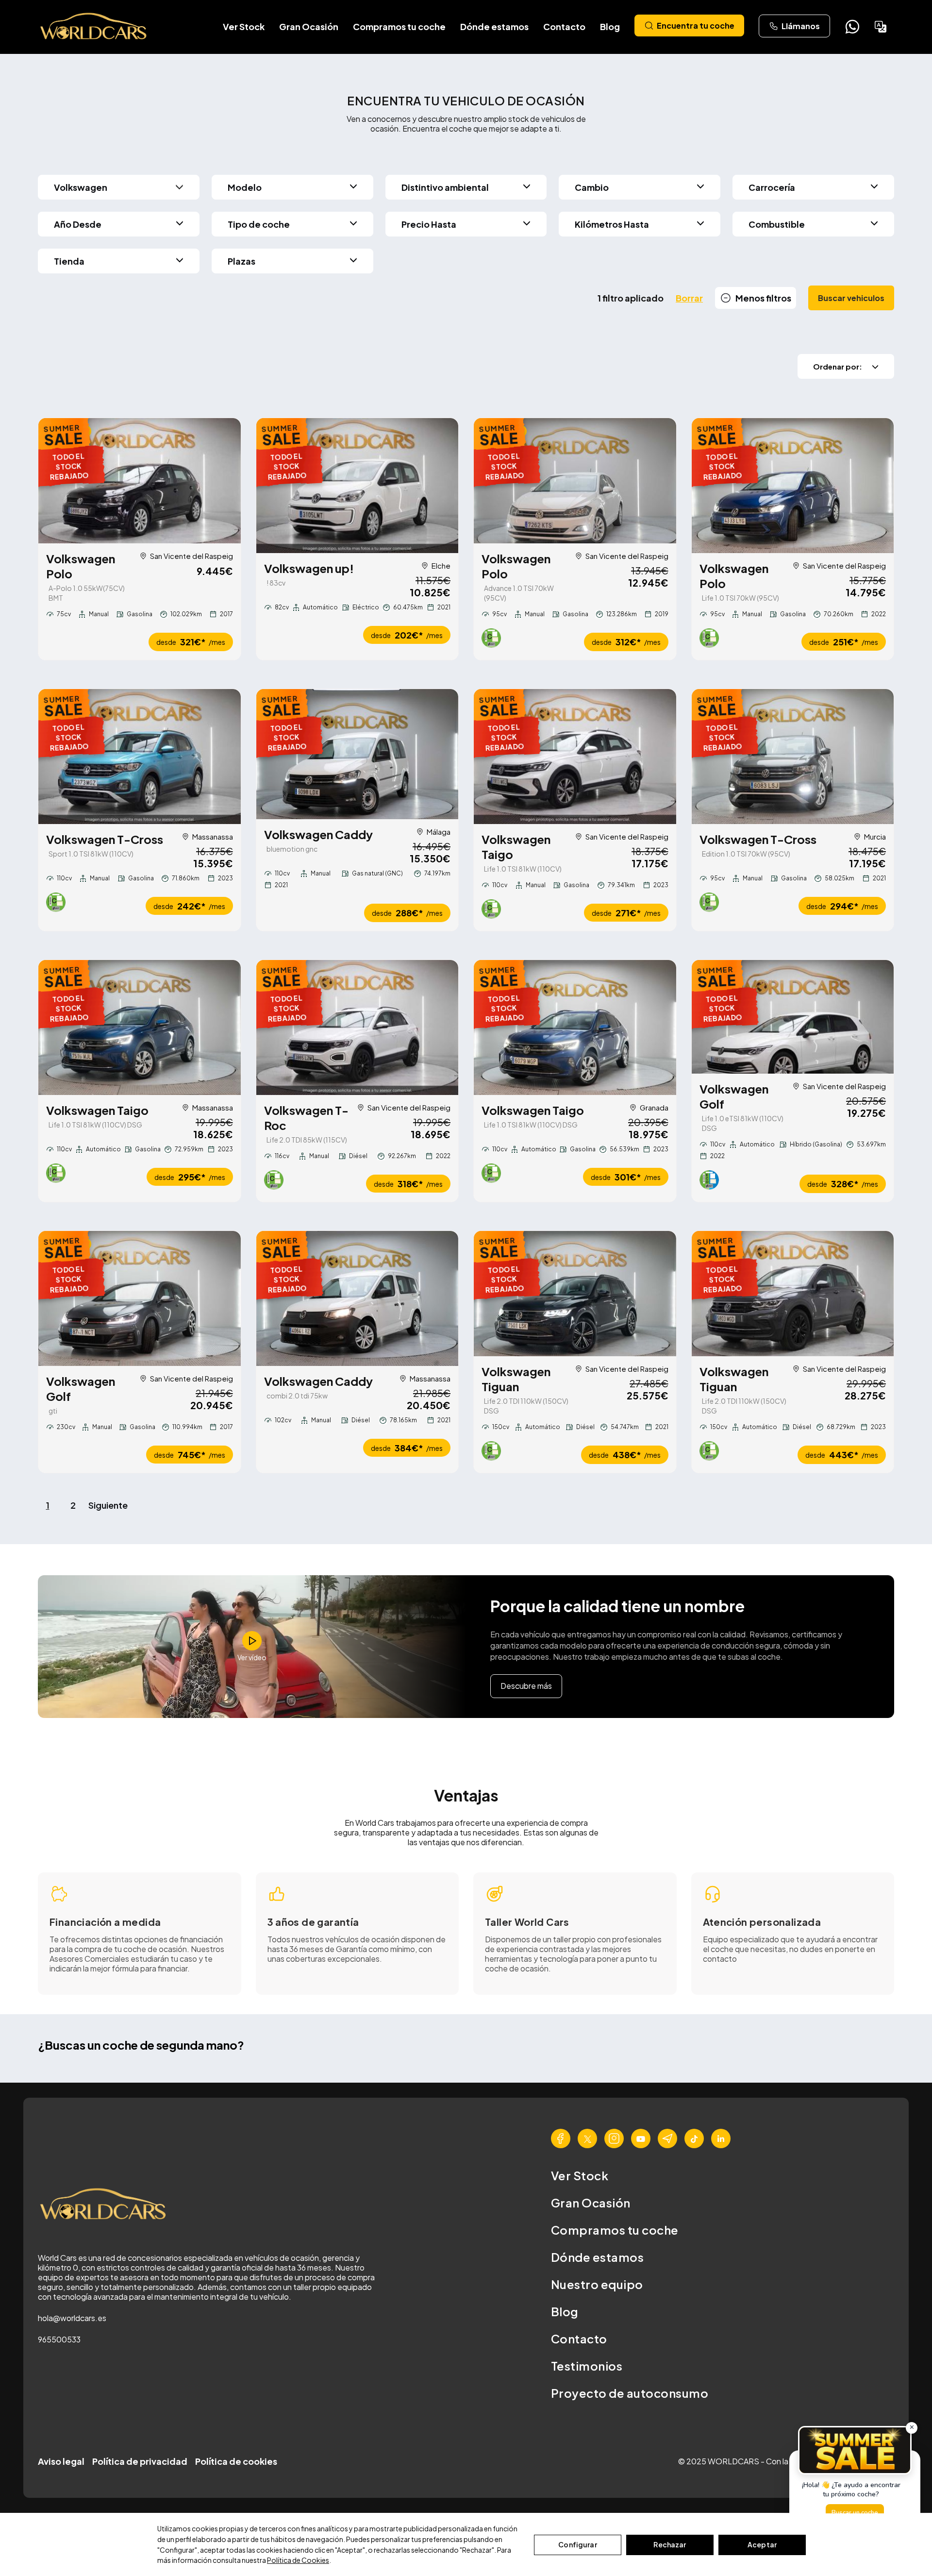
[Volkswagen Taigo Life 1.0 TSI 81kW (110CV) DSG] (140, 1027)
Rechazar (670, 2544)
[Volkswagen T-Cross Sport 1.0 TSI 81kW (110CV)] (140, 757)
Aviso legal (61, 2461)
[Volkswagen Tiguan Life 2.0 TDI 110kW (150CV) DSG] (575, 1294)
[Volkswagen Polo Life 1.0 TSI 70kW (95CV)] (793, 486)
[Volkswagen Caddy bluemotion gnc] (358, 754)
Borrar (689, 298)
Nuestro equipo (597, 2284)
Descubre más (526, 1686)
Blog (610, 26)
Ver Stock (244, 26)
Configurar (577, 2544)
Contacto (564, 26)
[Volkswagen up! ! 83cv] (358, 486)
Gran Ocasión (309, 26)
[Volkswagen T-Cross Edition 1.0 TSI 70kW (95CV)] (793, 757)
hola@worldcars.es (72, 2318)
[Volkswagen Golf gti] (140, 1298)
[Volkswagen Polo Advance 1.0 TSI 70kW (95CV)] (575, 481)
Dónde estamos (494, 26)
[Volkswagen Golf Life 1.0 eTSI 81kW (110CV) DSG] (793, 1017)
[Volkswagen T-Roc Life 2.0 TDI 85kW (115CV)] (358, 1027)
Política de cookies (236, 2461)
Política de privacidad (140, 2461)
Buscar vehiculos (851, 298)
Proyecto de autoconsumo (630, 2393)
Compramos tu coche (399, 26)
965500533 (59, 2339)
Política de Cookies (298, 2560)
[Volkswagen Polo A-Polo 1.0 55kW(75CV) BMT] (140, 481)
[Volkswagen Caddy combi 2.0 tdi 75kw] (358, 1298)
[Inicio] (94, 27)
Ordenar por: (838, 366)
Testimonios (587, 2366)
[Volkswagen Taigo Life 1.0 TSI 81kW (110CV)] (575, 757)
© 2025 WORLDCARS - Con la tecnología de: (761, 2461)
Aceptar (762, 2544)
